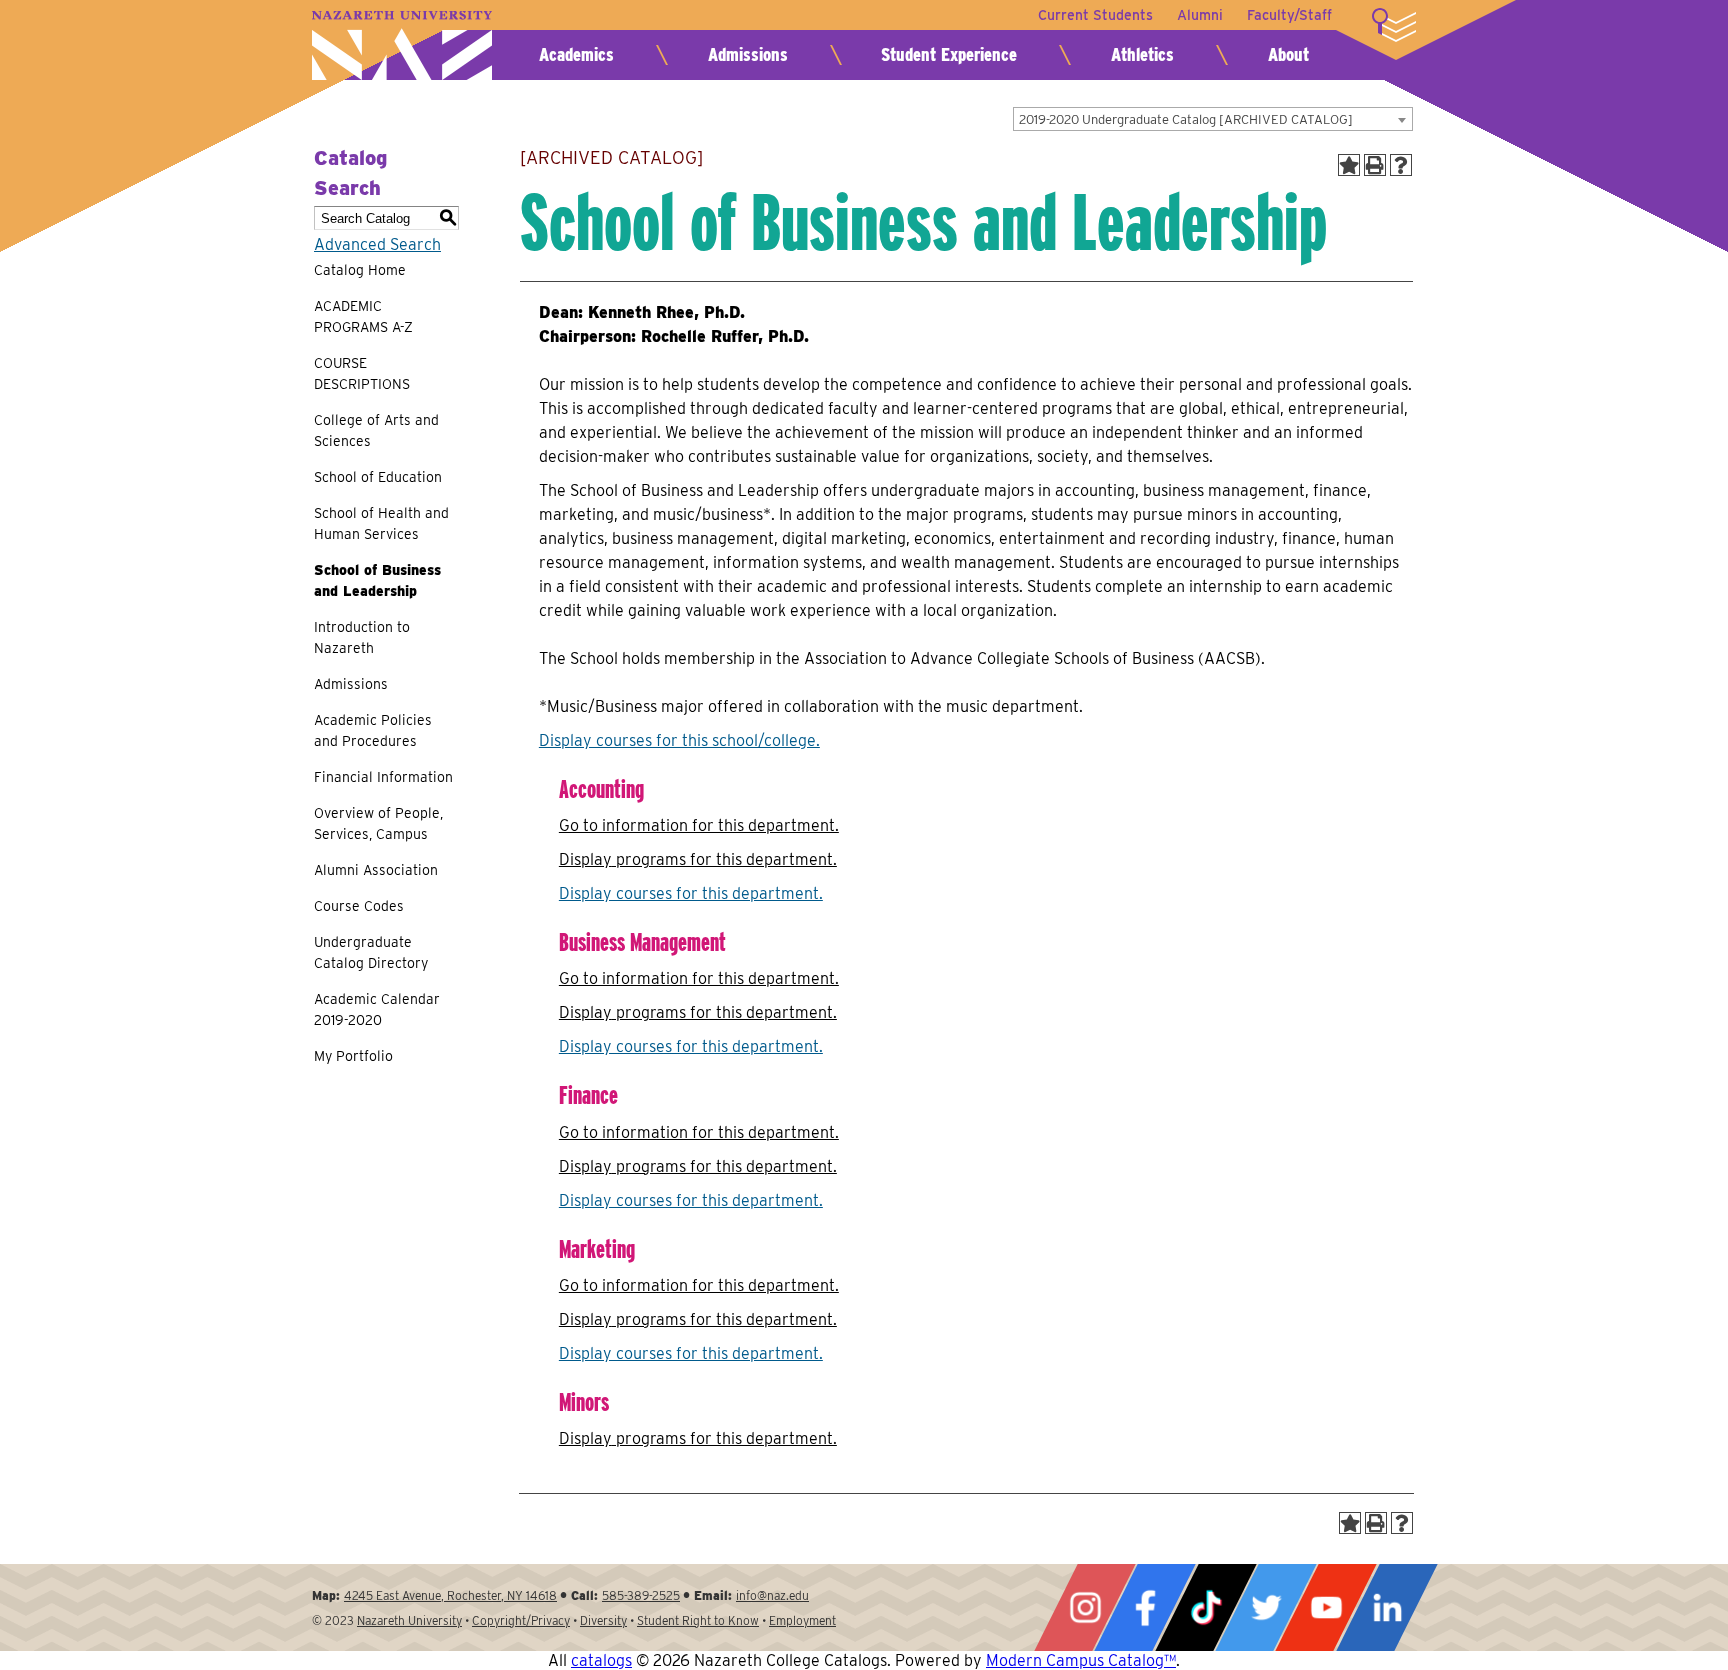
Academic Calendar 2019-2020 (377, 1009)
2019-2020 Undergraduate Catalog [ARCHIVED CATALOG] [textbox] (1186, 119)
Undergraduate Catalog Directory (371, 952)
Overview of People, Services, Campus (378, 823)
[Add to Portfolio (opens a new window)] (1349, 165)
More (1394, 25)
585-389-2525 (641, 1595)
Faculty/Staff (1289, 15)
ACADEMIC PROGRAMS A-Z (363, 316)
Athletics (1142, 54)
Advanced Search (377, 244)
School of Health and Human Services (381, 523)
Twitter (1266, 1607)
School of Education (378, 477)
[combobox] (1213, 119)
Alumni (1200, 15)
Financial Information (383, 777)
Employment (802, 1620)
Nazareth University (402, 45)
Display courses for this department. (691, 893)
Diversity (603, 1620)
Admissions (748, 54)
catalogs (601, 1660)
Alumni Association (376, 870)
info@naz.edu (772, 1595)
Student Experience (949, 54)
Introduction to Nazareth (362, 637)
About (1288, 54)
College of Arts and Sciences (376, 430)
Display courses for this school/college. (679, 740)
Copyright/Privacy (521, 1620)
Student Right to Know (698, 1620)
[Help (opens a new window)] (1401, 165)
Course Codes (359, 906)
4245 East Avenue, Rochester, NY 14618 (450, 1595)
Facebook (1145, 1607)
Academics (576, 54)
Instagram (1085, 1607)
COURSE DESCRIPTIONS (362, 373)
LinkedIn (1387, 1607)
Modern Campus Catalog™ (1081, 1660)
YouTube (1326, 1607)
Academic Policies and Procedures (373, 730)
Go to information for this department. (699, 825)
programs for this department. (698, 859)
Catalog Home (360, 270)
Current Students (1095, 15)
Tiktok (1206, 1607)
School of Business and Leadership (377, 580)
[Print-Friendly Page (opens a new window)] (1375, 165)
